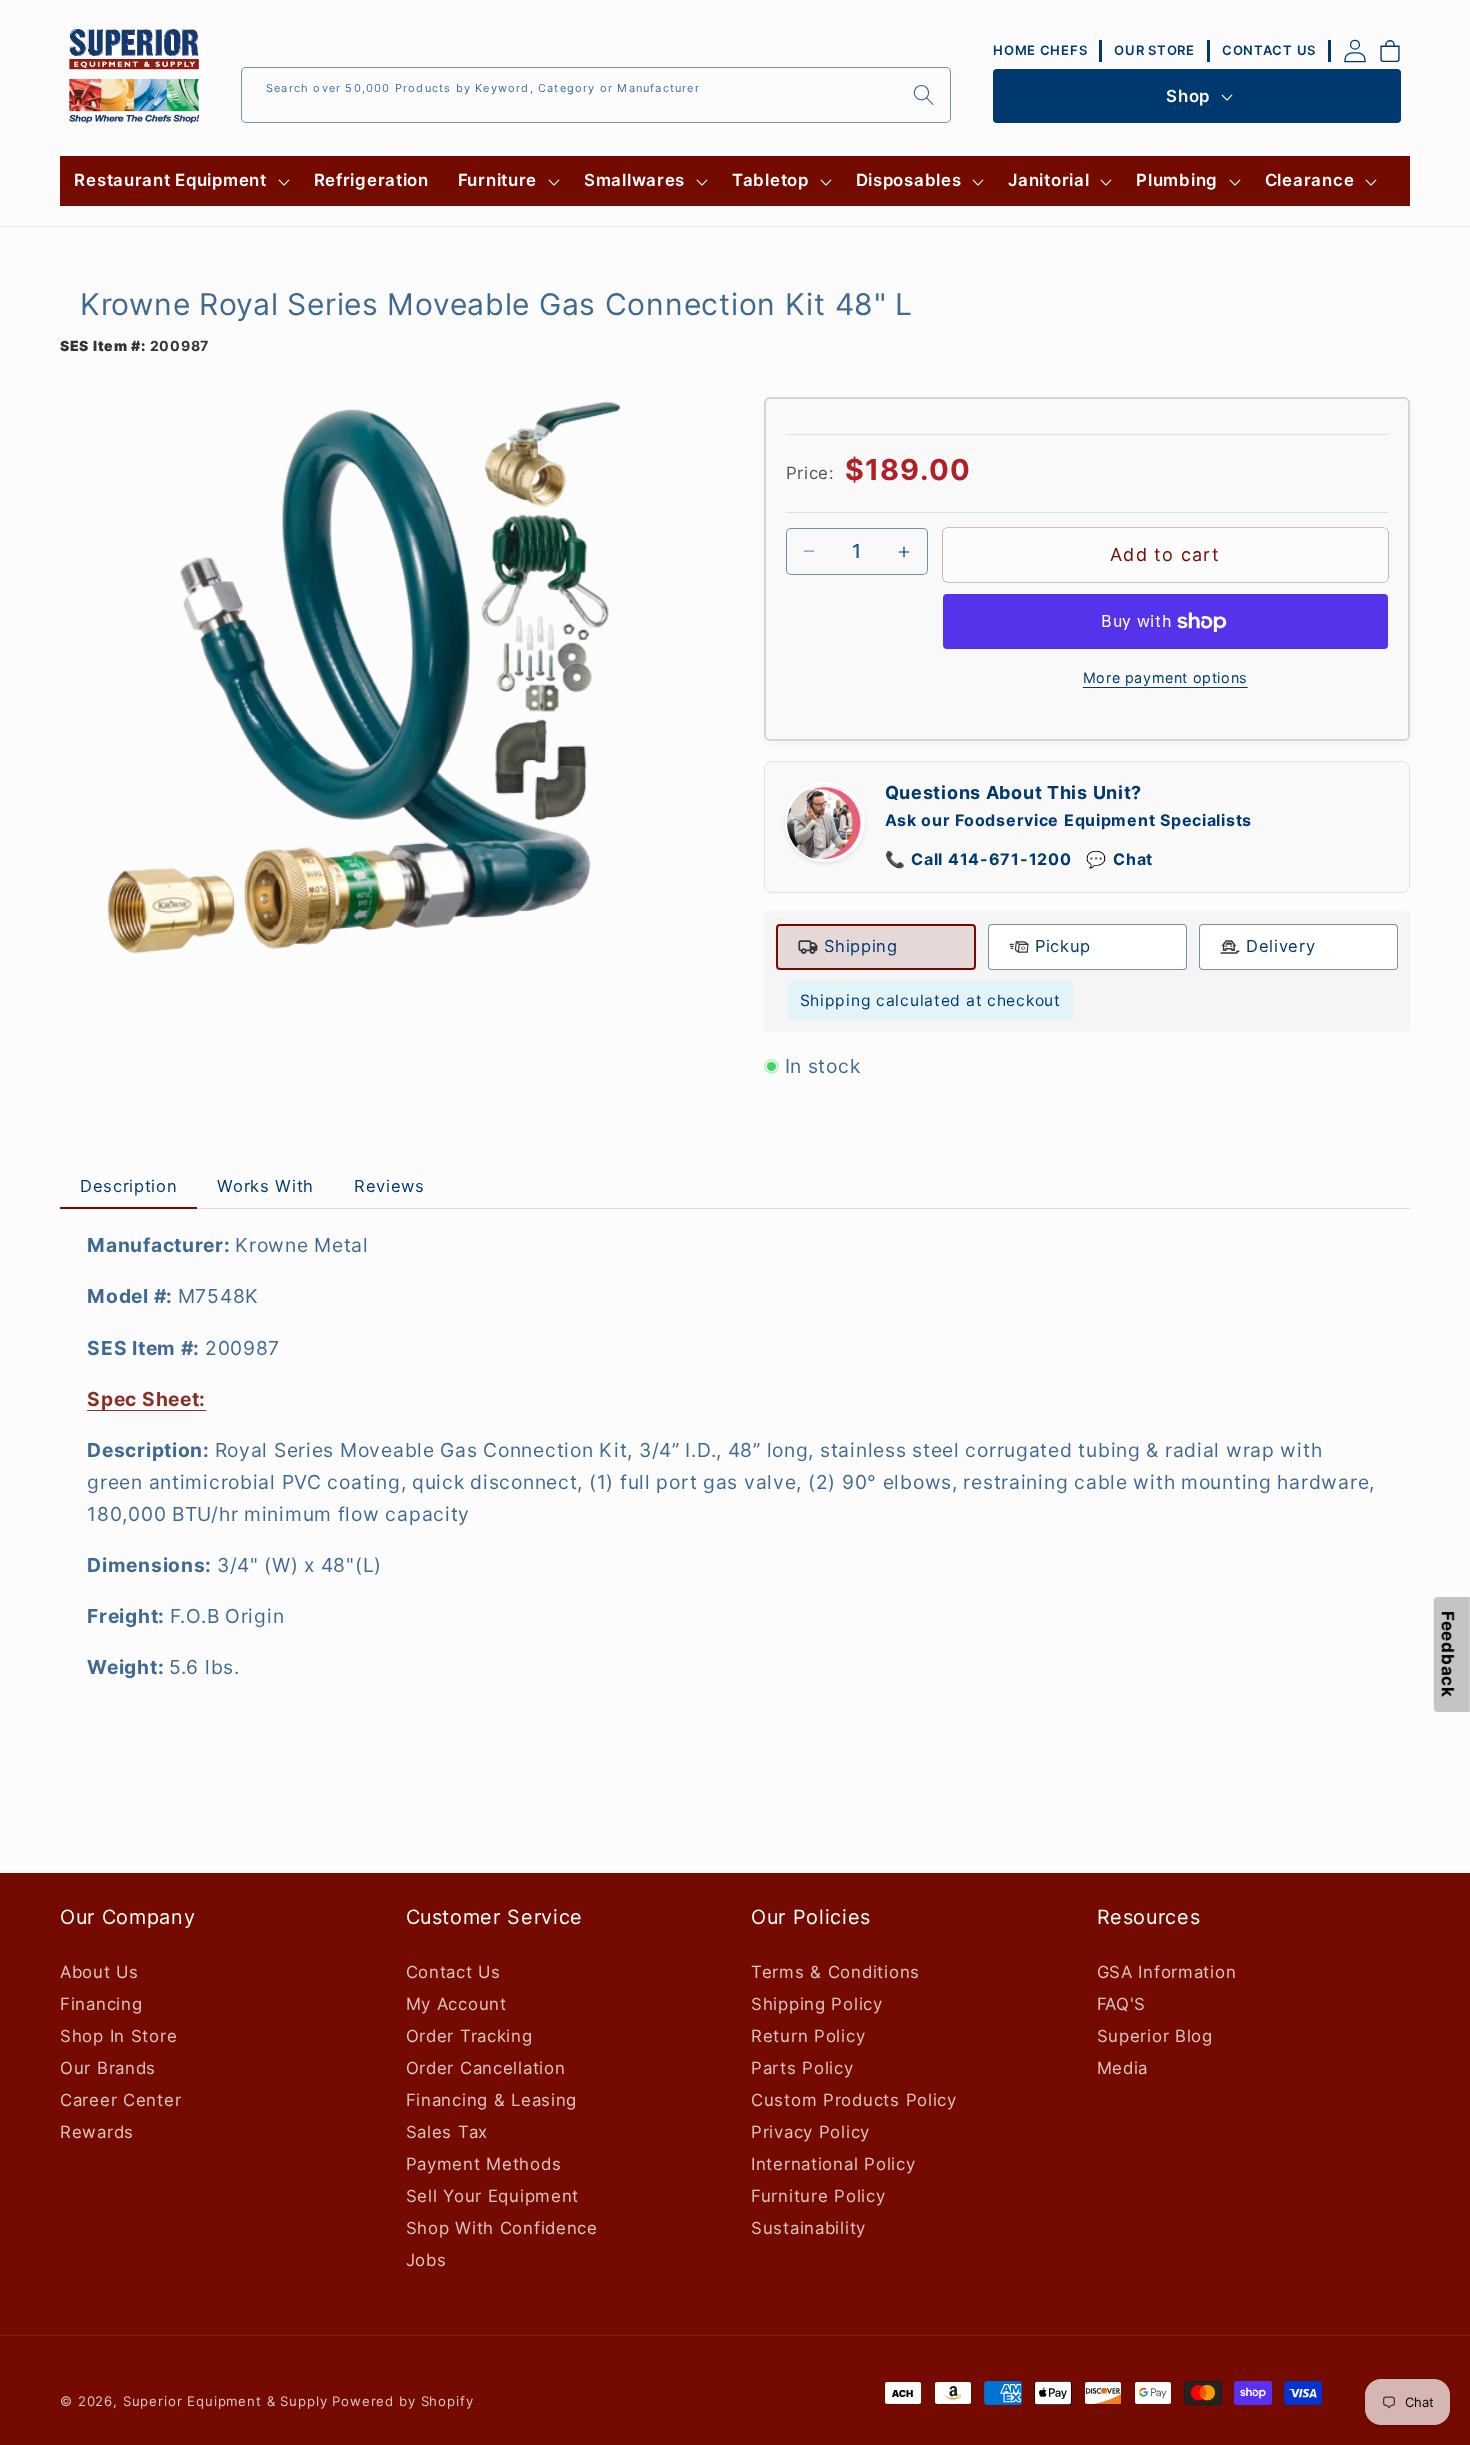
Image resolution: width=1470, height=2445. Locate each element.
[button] (179, 181)
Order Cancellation (486, 2068)
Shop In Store (118, 2036)
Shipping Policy (817, 2004)
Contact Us (453, 1972)
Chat (1119, 859)
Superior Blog (1155, 2036)
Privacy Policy (810, 2132)
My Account (456, 2004)
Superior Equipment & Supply (225, 2401)
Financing (101, 2004)
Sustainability (808, 2228)
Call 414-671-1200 (978, 859)
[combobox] (596, 95)
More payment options (1165, 677)
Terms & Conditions (835, 1972)
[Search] (923, 94)
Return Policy (808, 2036)
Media (1123, 2068)
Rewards (97, 2132)
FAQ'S (1122, 2004)
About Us (99, 1972)
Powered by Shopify (402, 2401)
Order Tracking (469, 2036)
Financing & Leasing (492, 2100)
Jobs (426, 2260)
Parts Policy (802, 2068)
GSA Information (1167, 1972)
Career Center (120, 2100)
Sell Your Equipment (493, 2196)
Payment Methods (484, 2164)
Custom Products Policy (854, 2100)
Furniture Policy (818, 2196)
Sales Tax (447, 2132)
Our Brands (108, 2068)
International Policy (833, 2164)
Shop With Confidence (502, 2228)
